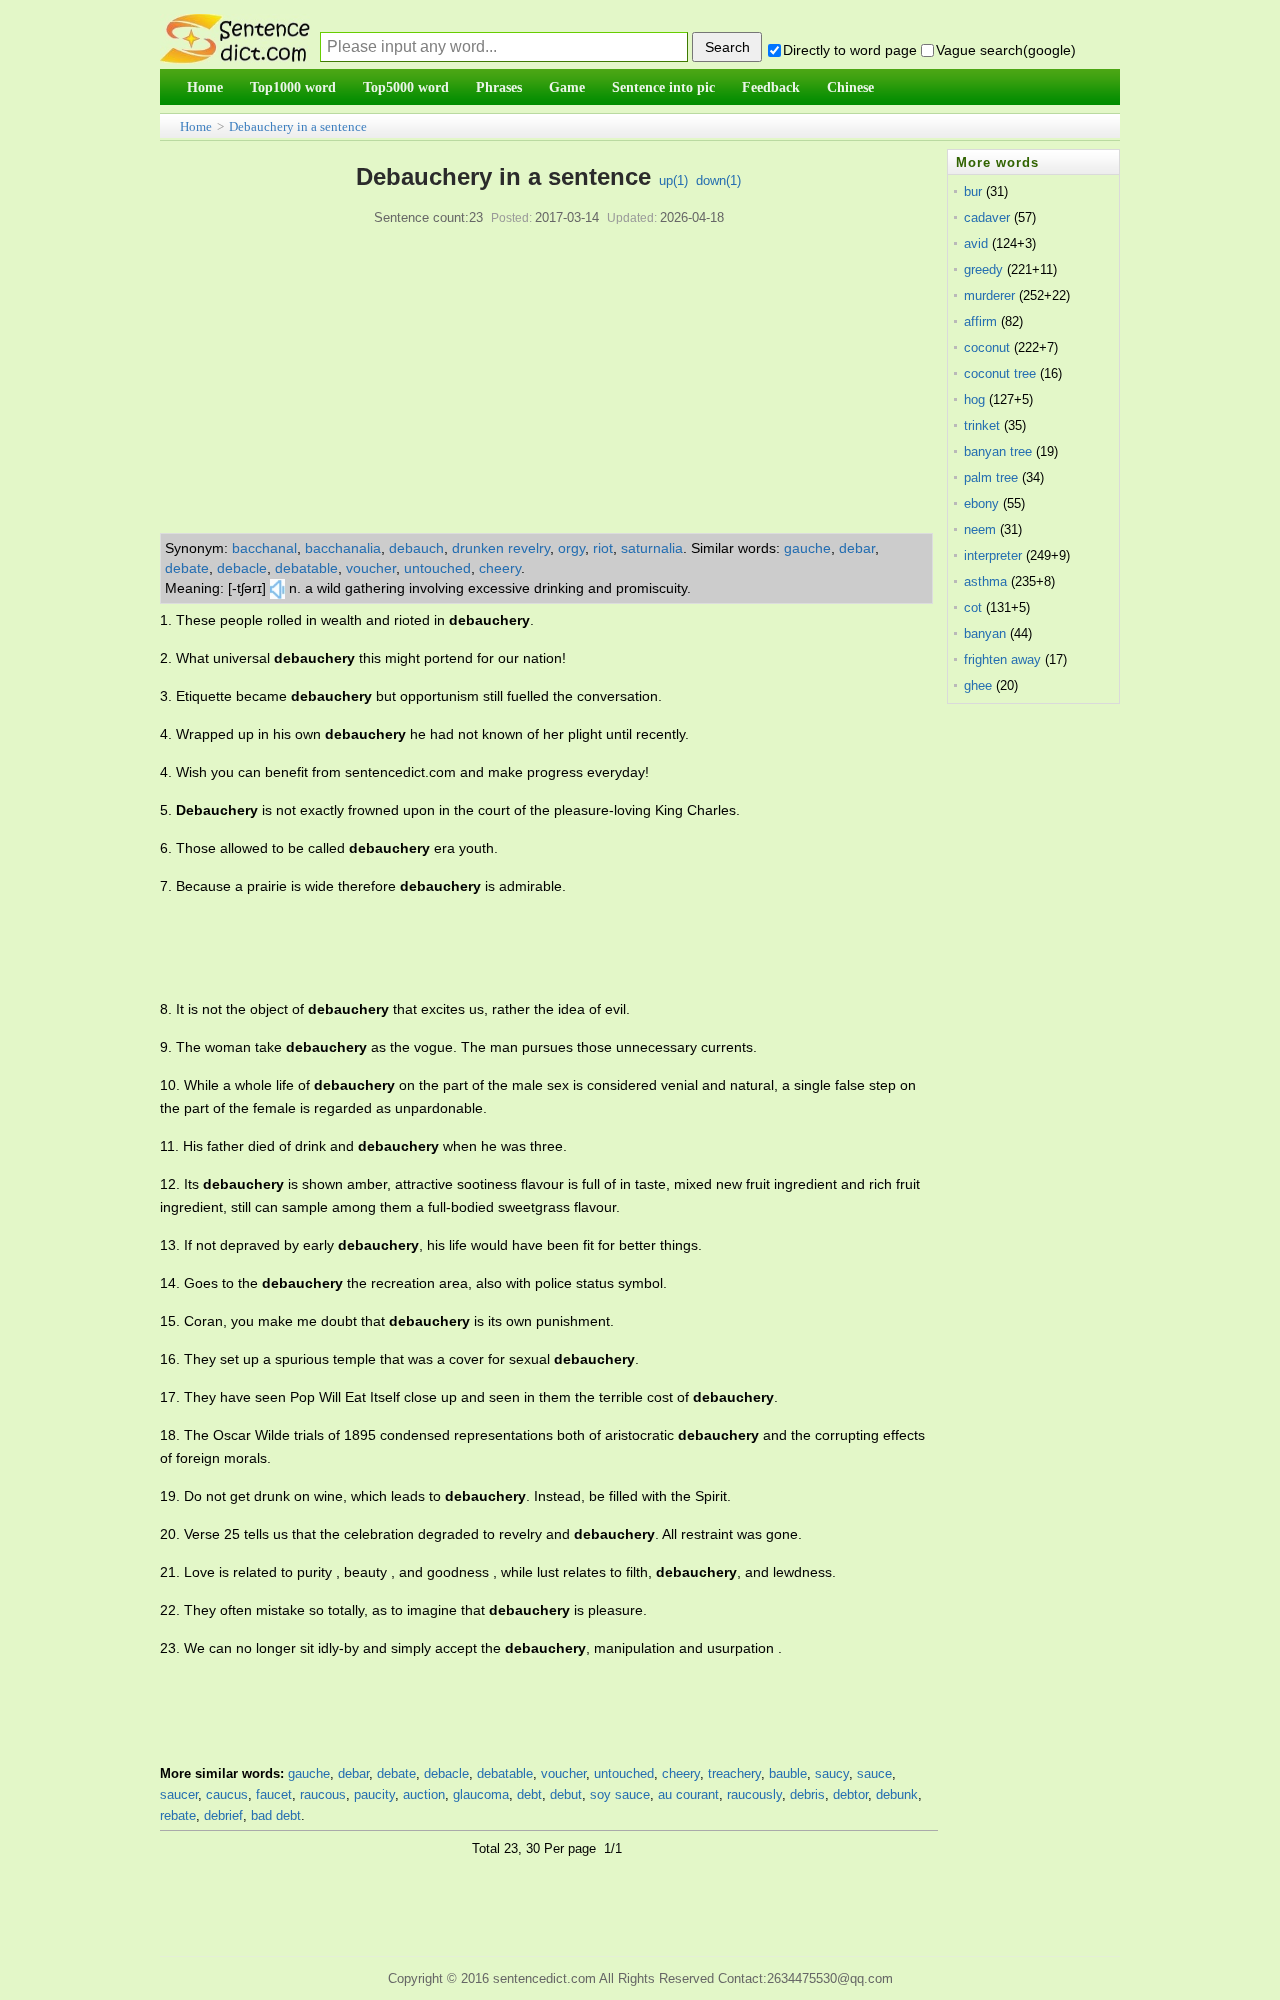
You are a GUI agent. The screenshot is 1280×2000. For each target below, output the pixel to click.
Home (196, 126)
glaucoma (481, 1794)
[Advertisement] (549, 383)
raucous (323, 1794)
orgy (571, 548)
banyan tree (998, 451)
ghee (978, 685)
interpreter (993, 555)
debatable (306, 568)
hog (974, 399)
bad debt (276, 1815)
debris (807, 1794)
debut (566, 1794)
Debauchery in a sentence (298, 126)
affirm (980, 321)
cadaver (987, 217)
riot (603, 548)
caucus (227, 1794)
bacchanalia (343, 548)
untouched (437, 568)
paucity (374, 1794)
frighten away (1002, 659)
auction (424, 1794)
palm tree (991, 477)
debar (857, 548)
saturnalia (652, 548)
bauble (788, 1773)
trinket (982, 425)
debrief (223, 1815)
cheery (500, 568)
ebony (981, 503)
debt (529, 1794)
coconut (987, 347)
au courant (688, 1794)
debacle (242, 568)
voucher (371, 568)
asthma (985, 581)
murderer (989, 295)
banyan (985, 633)
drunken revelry (501, 548)
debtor (850, 1794)
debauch (416, 548)
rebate (178, 1815)
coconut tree (1000, 373)
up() (673, 180)
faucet (274, 1794)
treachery (734, 1773)
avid (976, 243)
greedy (983, 269)
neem (980, 529)
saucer (179, 1794)
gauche (807, 548)
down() (718, 180)
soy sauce (620, 1794)
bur (973, 191)
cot (973, 607)
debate (187, 568)
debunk (897, 1794)
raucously (754, 1794)
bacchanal (264, 548)
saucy (832, 1773)
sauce (874, 1773)
